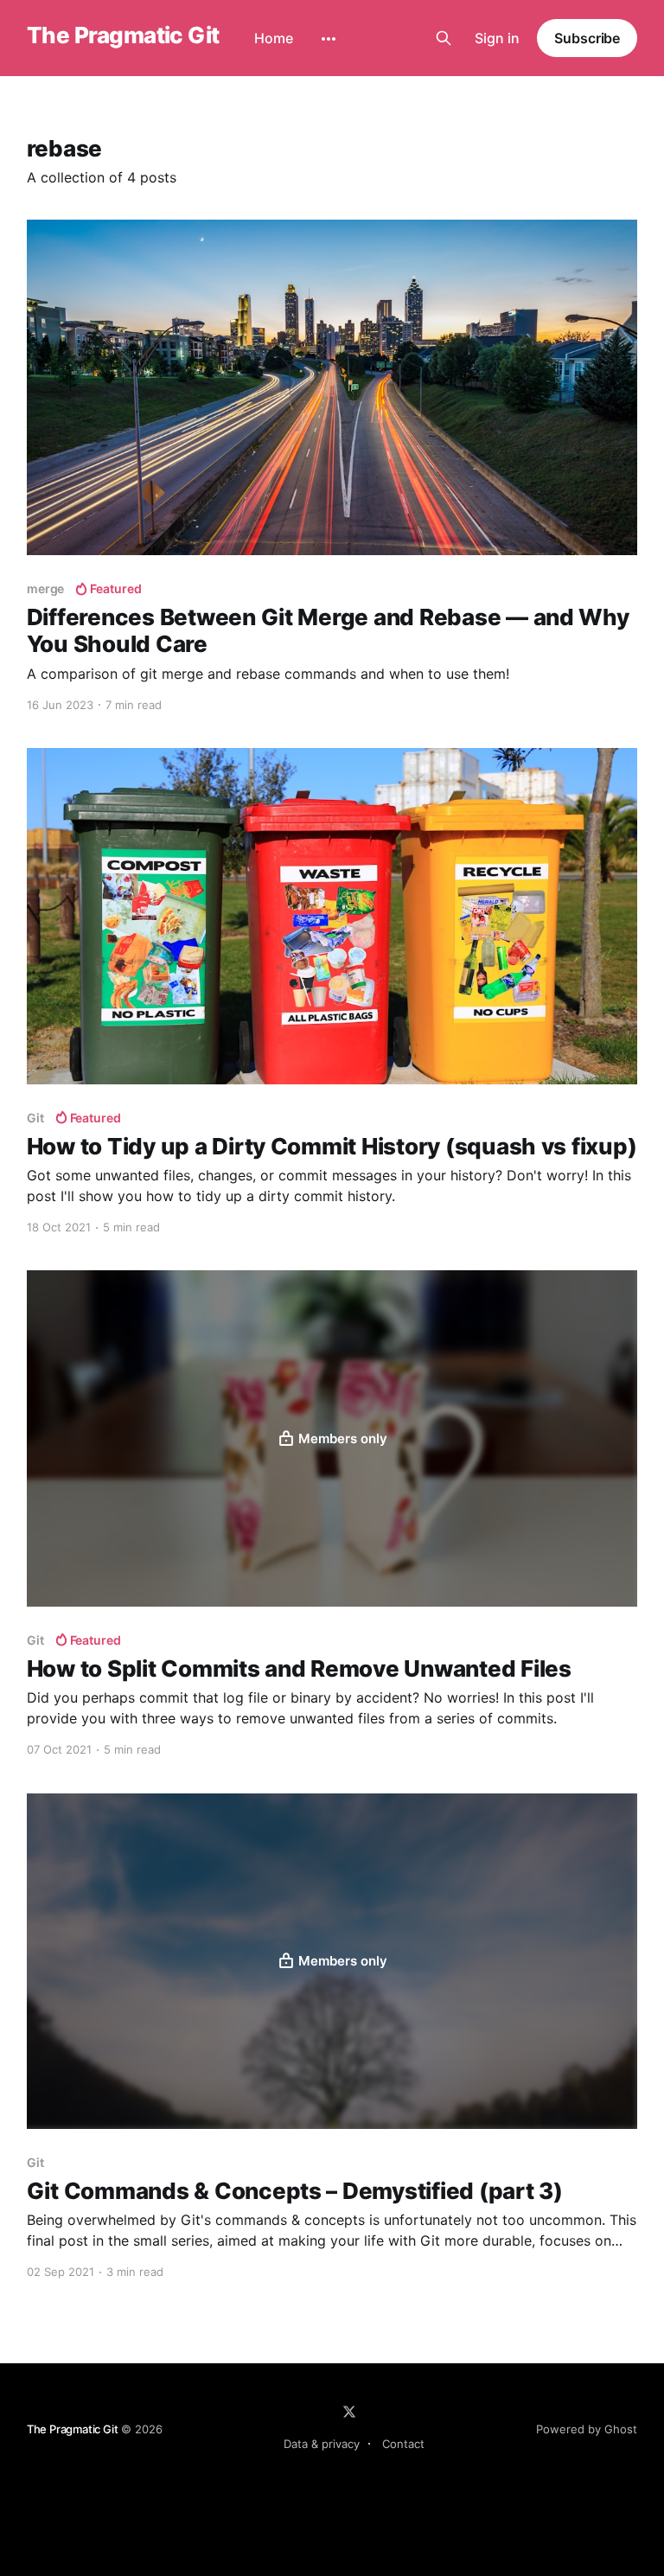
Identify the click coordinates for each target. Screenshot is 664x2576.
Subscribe (587, 38)
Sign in (497, 38)
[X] (349, 2412)
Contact (403, 2444)
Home (274, 38)
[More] (329, 39)
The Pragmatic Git (123, 36)
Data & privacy (322, 2444)
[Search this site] (444, 38)
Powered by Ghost (587, 2429)
